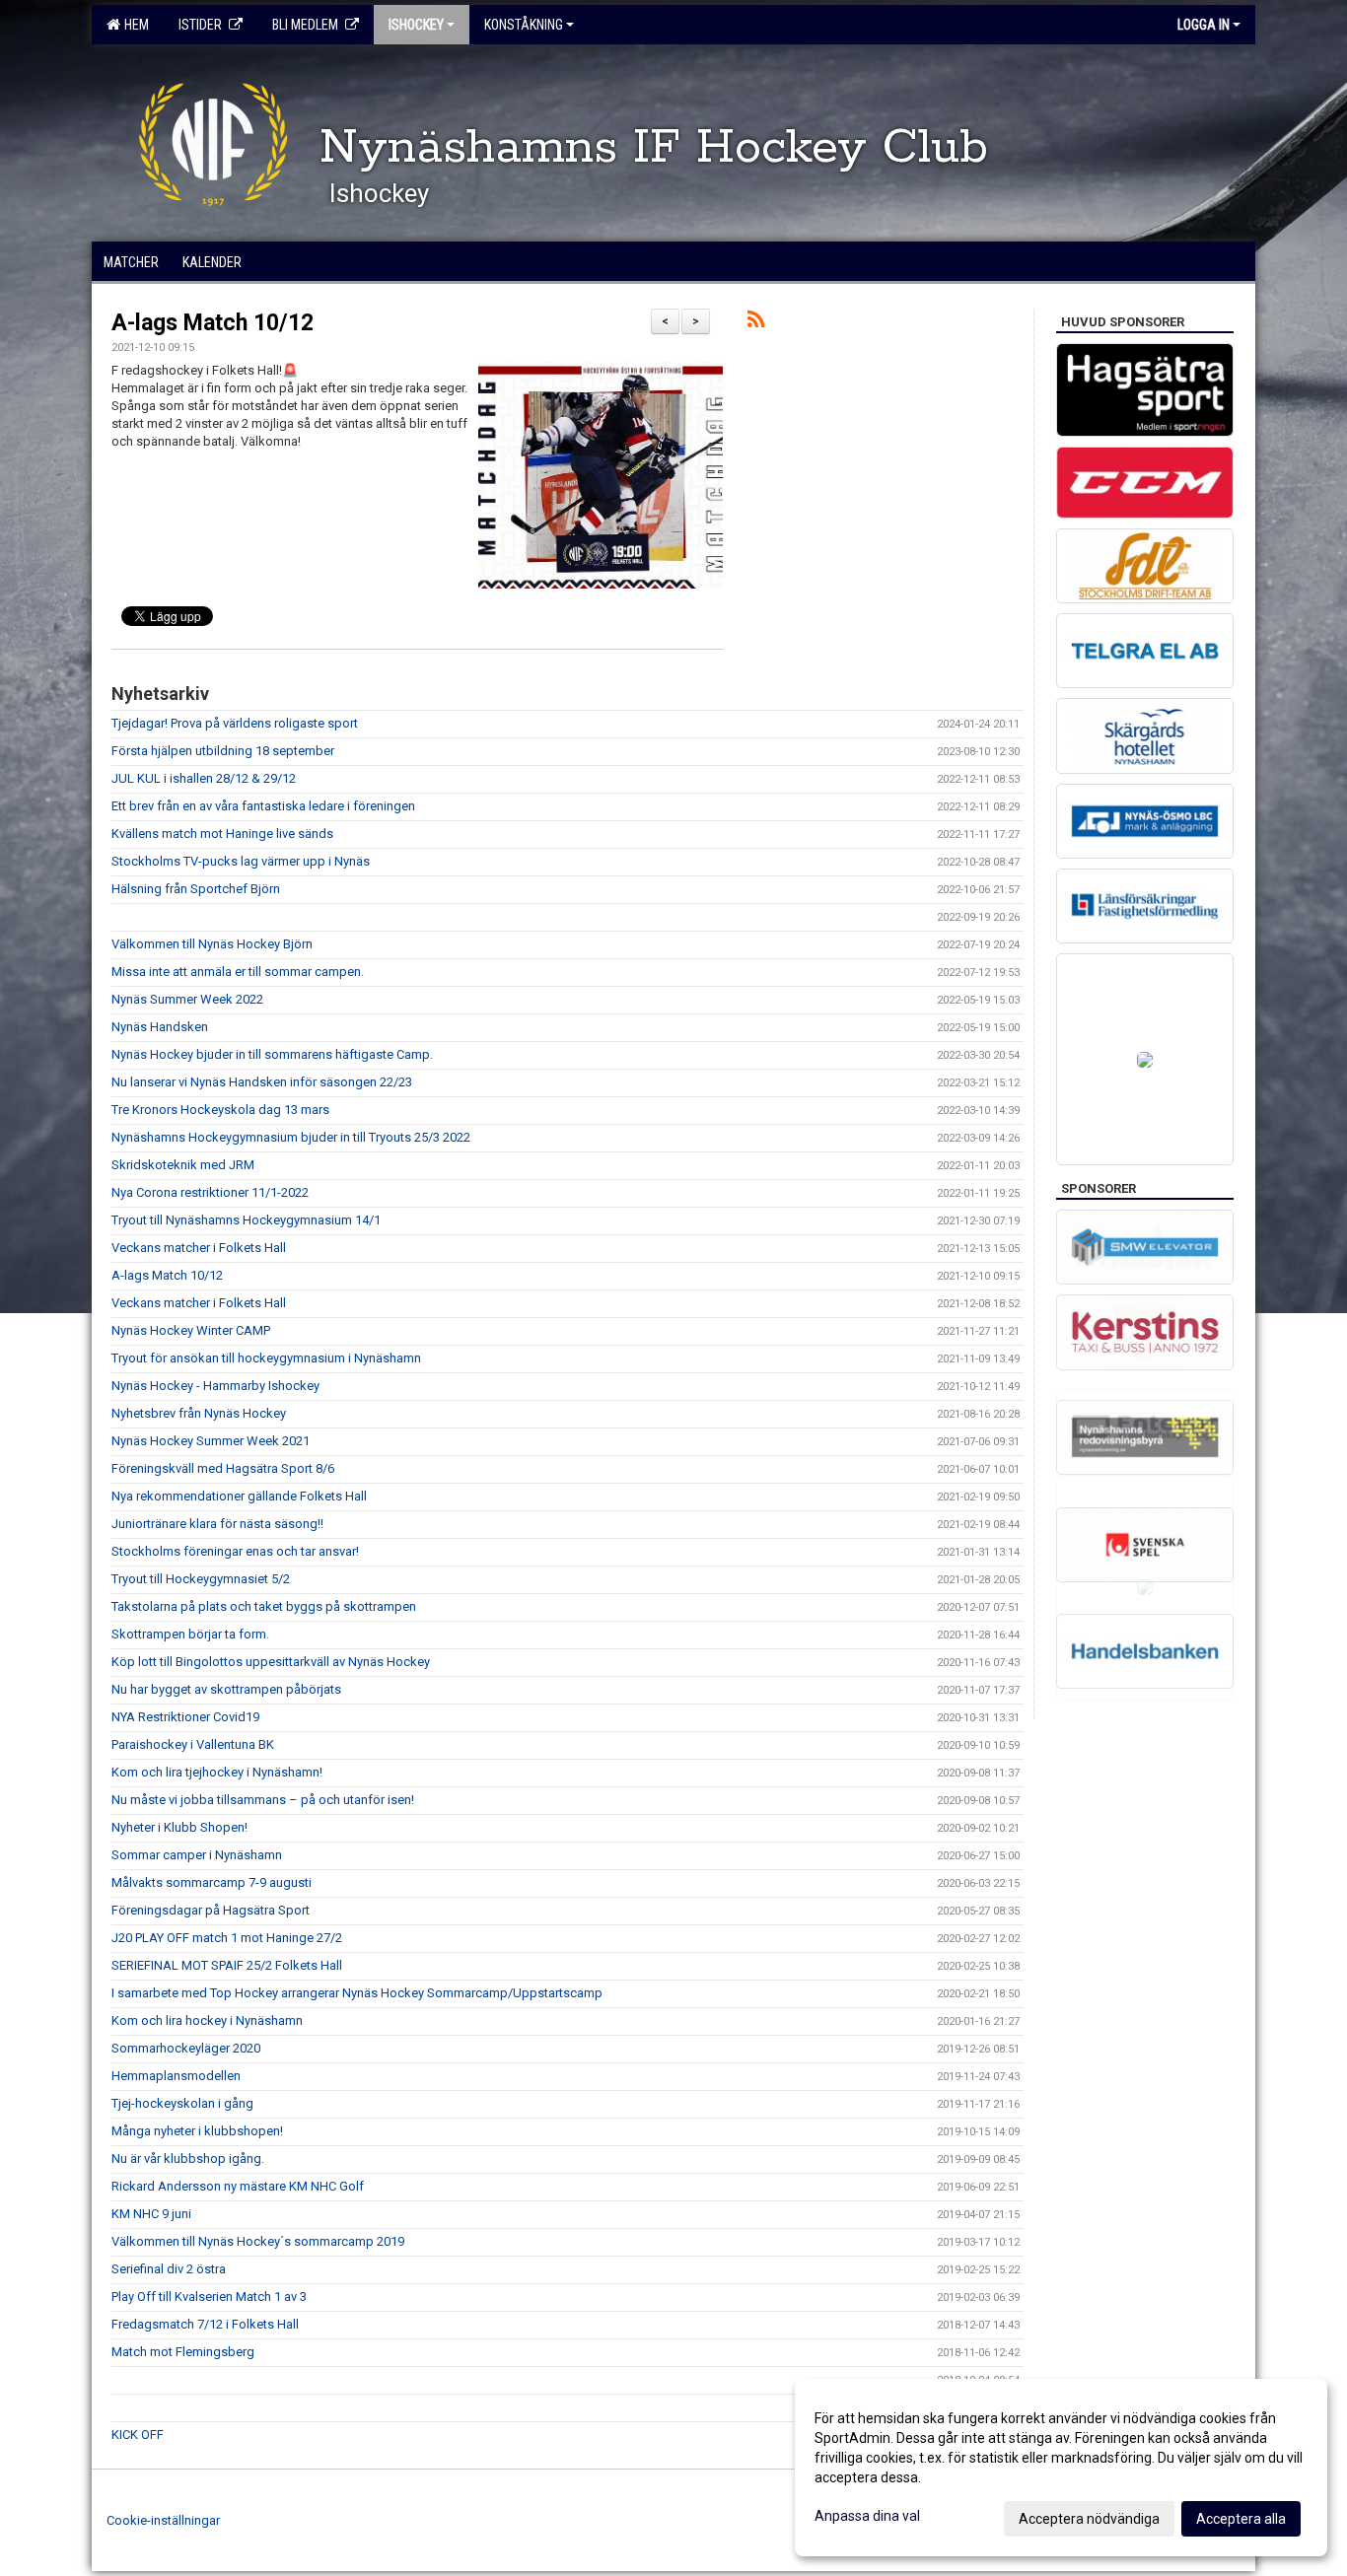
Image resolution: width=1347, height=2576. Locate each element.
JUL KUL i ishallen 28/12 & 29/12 (204, 778)
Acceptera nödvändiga (1089, 2519)
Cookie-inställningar (163, 2520)
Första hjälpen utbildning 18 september (223, 751)
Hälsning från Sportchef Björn (196, 889)
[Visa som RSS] (756, 323)
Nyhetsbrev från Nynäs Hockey (199, 1413)
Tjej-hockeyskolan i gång (182, 2103)
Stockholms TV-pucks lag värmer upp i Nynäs (241, 861)
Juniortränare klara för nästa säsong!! (217, 1524)
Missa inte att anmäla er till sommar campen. (238, 972)
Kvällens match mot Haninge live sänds (222, 834)
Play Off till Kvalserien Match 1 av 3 (209, 2297)
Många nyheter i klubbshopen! (197, 2131)
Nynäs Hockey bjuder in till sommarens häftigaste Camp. (272, 1054)
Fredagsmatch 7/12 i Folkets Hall (205, 2324)
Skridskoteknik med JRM (183, 1165)
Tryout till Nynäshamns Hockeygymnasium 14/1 (246, 1220)
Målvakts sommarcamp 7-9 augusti (212, 1882)
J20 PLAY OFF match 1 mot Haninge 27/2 (227, 1938)
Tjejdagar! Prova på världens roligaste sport (235, 723)
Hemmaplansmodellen (176, 2076)
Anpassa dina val (867, 2516)
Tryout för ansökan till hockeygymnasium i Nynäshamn (266, 1358)
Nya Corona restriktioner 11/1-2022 (210, 1192)
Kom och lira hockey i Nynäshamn (207, 2020)
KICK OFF (138, 2435)
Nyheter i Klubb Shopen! (179, 1827)
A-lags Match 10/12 (213, 323)
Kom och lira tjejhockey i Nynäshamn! (217, 1772)
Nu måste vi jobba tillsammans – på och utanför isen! (263, 1800)
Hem (134, 25)
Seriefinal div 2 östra (169, 2269)
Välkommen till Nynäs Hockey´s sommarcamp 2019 (258, 2241)
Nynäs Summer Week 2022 (187, 999)
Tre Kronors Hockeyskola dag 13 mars (220, 1110)
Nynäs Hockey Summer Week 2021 (211, 1441)
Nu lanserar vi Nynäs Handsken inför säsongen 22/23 (262, 1082)
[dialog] (1061, 2468)
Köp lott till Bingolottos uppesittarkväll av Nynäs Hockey (271, 1662)
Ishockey (416, 25)
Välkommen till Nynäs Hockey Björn (212, 944)
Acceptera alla (1241, 2519)
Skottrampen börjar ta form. (190, 1634)
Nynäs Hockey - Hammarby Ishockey (215, 1386)
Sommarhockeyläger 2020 (186, 2048)
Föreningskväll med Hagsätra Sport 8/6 (223, 1468)
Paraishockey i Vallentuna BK (193, 1744)
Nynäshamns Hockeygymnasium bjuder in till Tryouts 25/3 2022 (291, 1137)
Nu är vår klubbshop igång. (188, 2158)
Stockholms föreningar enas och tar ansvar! (235, 1551)
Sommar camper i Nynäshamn (197, 1855)
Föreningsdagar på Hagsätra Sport (211, 1910)
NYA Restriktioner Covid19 (185, 1717)
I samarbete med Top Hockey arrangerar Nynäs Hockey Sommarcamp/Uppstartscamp (357, 1993)
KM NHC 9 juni (151, 2214)
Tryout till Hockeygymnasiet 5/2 (201, 1579)
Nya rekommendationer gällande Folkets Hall (239, 1496)
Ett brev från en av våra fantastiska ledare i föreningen (263, 806)
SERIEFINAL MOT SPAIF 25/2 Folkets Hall (227, 1965)
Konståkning (524, 25)
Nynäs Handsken (160, 1027)
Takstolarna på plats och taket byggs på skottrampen (264, 1606)
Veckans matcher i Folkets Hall (199, 1248)
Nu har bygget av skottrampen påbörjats (226, 1689)
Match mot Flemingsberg (183, 2352)
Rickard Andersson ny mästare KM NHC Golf (238, 2186)
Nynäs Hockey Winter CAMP (191, 1330)
